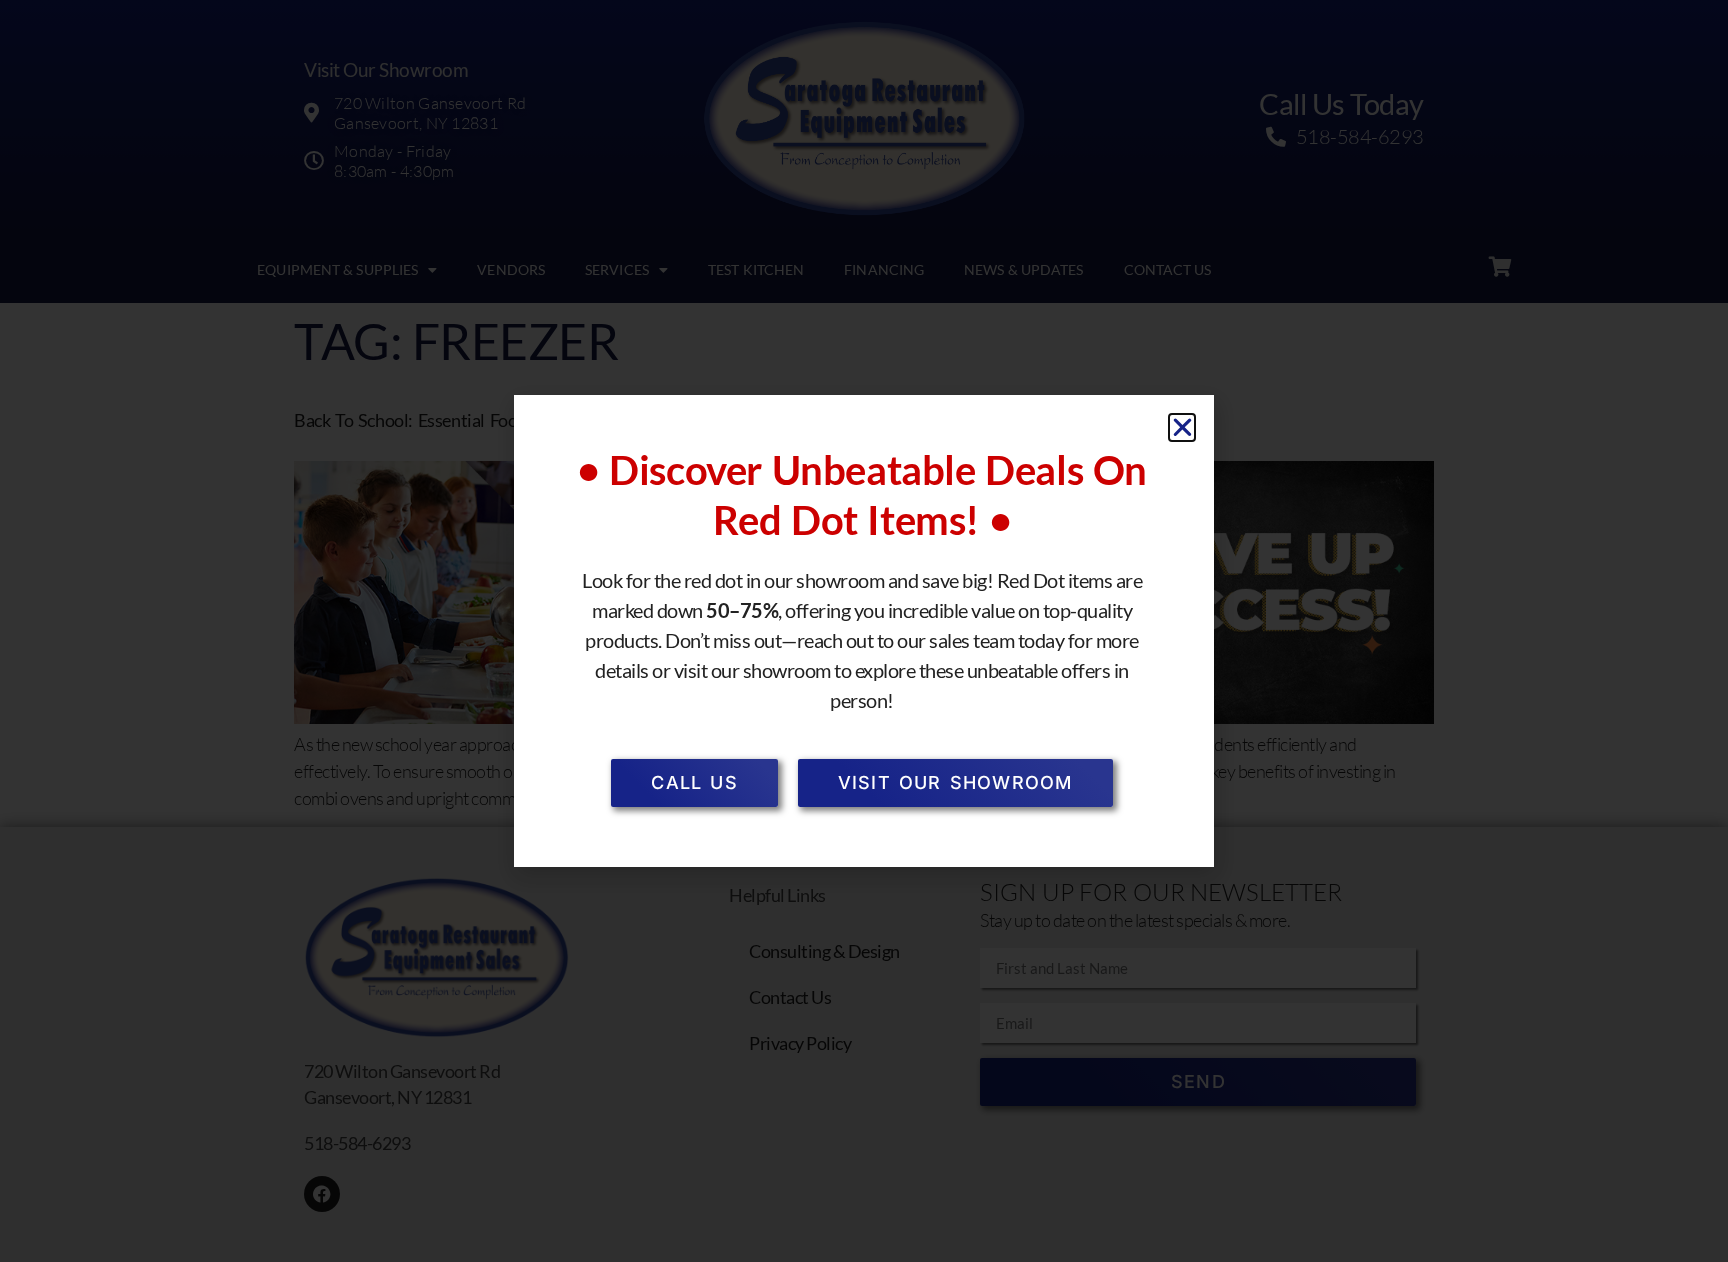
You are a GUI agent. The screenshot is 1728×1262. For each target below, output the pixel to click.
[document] (864, 631)
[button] (1182, 427)
